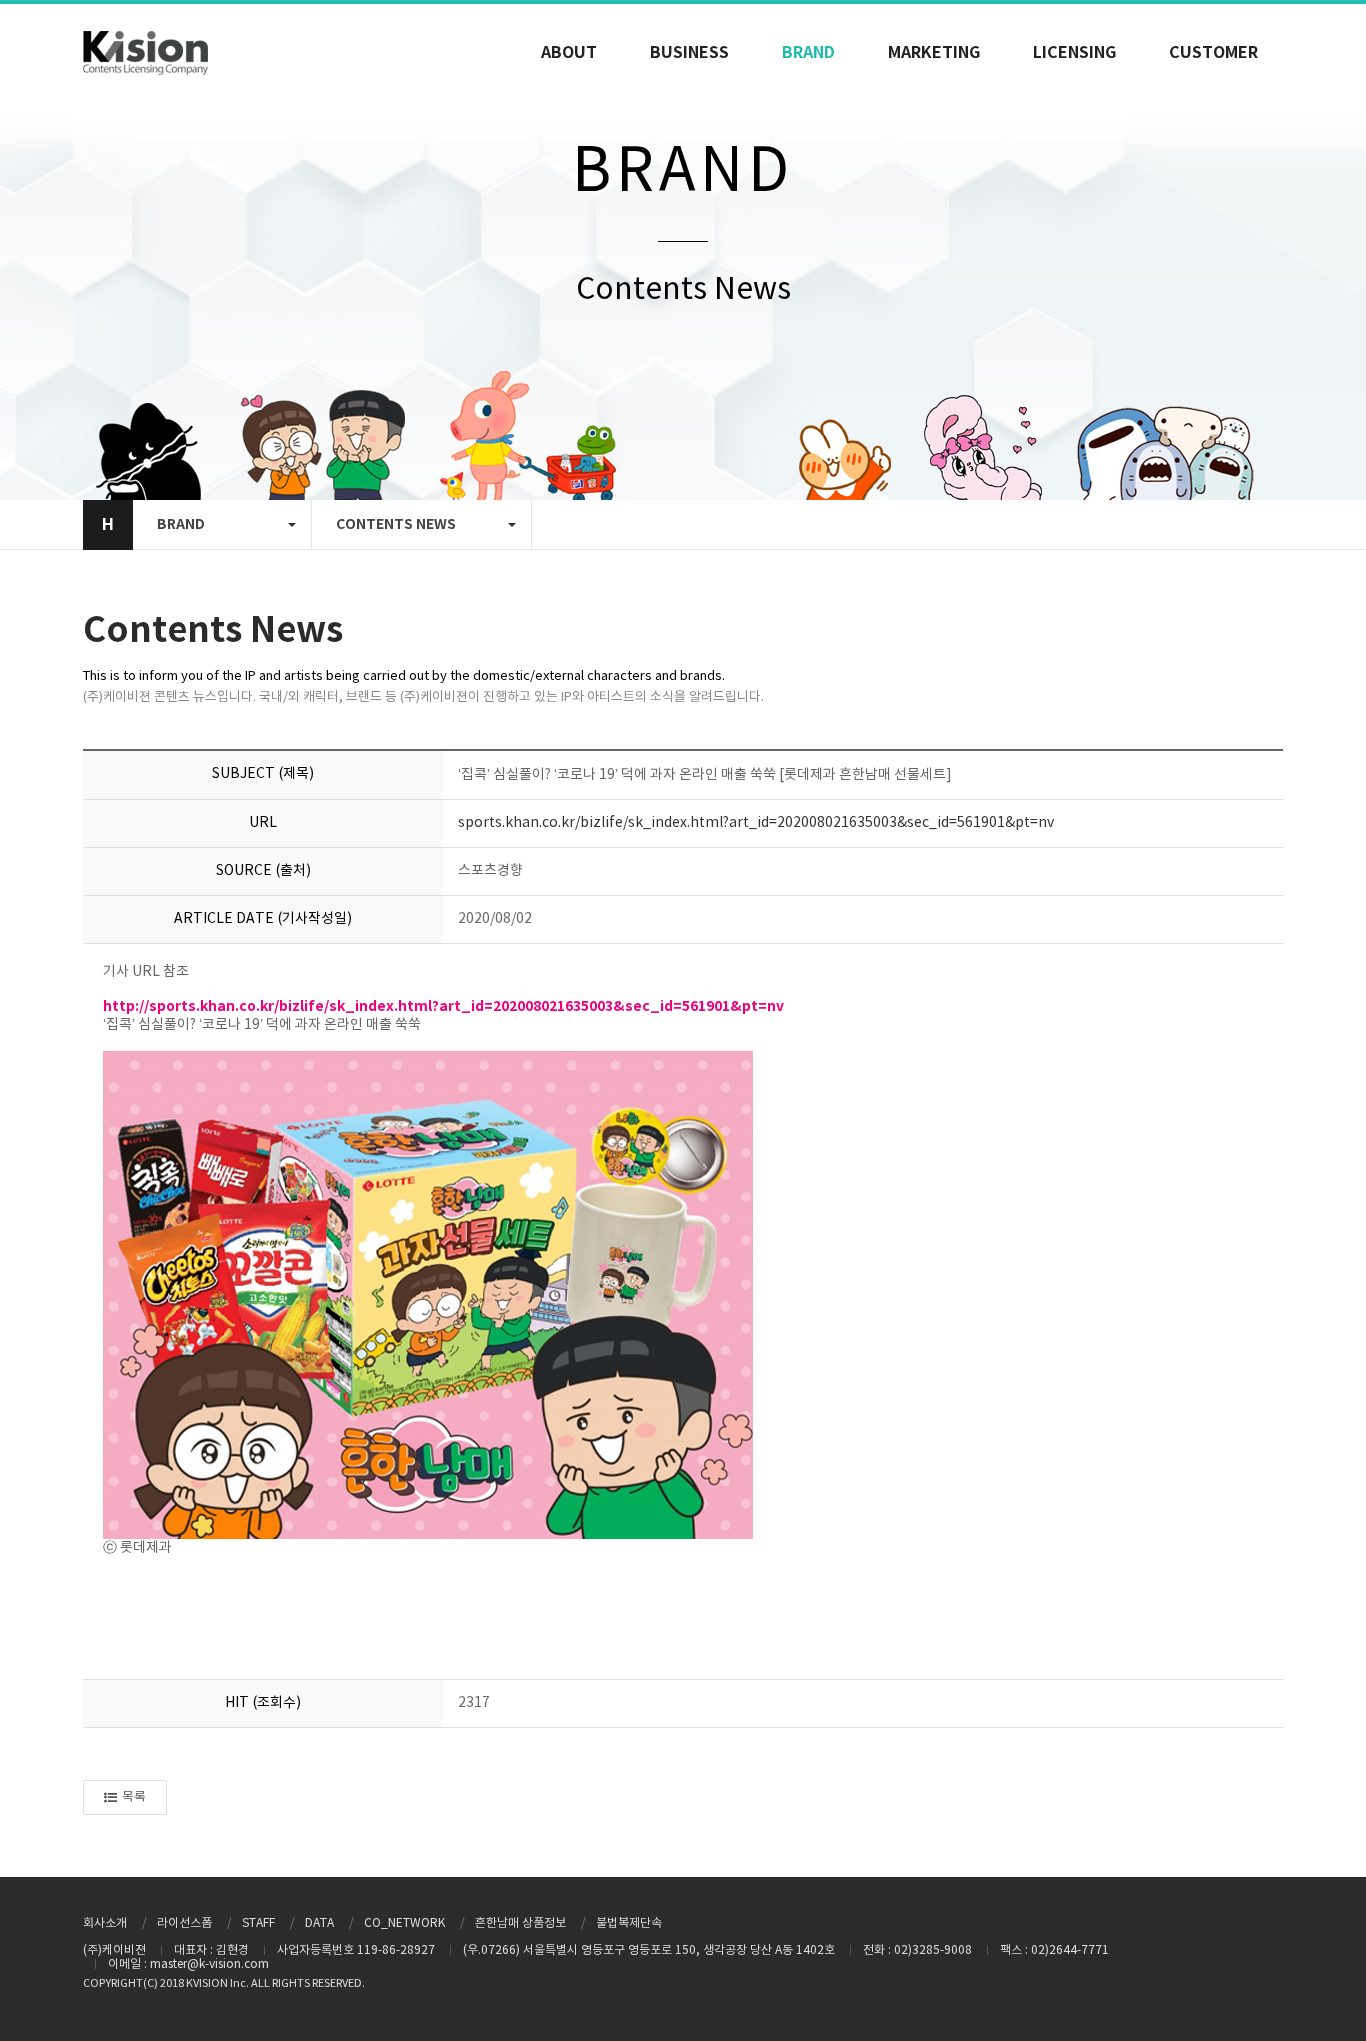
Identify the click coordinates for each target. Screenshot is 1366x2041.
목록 (134, 1797)
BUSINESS (689, 53)
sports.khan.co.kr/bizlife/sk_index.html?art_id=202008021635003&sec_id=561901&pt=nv (756, 823)
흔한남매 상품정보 (520, 1923)
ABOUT (569, 53)
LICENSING (1074, 53)
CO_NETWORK (404, 1923)
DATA (319, 1923)
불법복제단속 (629, 1923)
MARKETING (934, 53)
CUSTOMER (1213, 53)
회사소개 (105, 1923)
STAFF (258, 1923)
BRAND (808, 53)
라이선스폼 (184, 1923)
